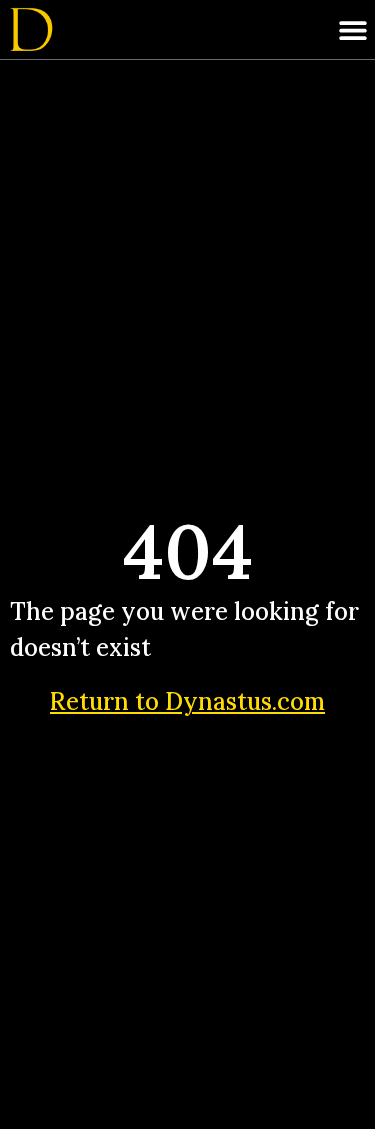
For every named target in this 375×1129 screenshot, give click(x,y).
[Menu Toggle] (353, 30)
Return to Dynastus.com (187, 701)
